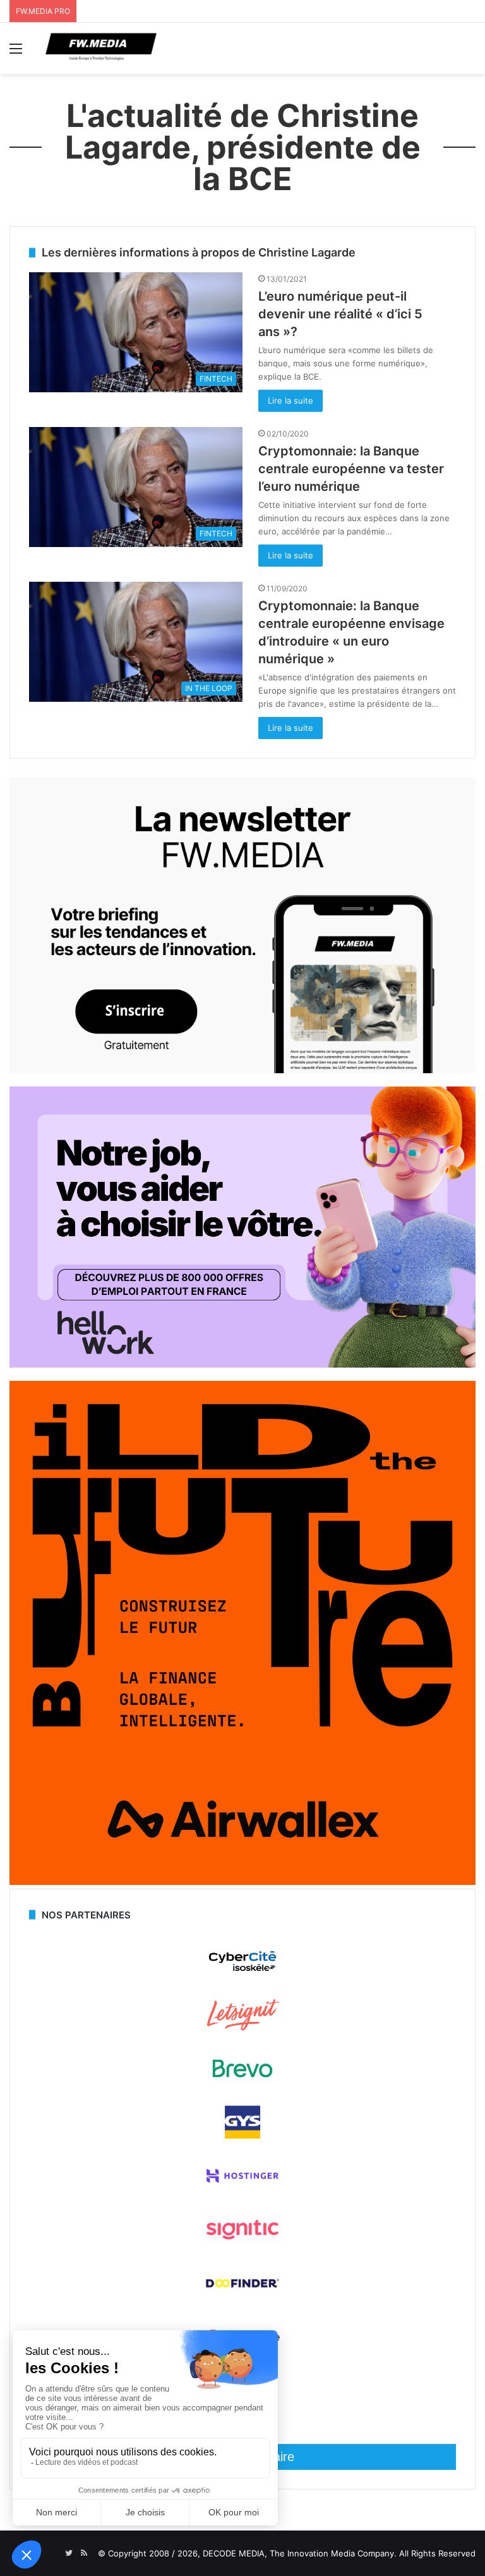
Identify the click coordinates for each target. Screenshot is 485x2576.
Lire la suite (290, 400)
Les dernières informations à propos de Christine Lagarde (199, 252)
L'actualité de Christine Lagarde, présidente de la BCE (243, 147)
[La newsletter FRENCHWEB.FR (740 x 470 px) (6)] (242, 1070)
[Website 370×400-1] (242, 1882)
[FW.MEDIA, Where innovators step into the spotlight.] (101, 48)
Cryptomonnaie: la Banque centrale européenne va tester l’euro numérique (351, 469)
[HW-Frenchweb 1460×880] (242, 1364)
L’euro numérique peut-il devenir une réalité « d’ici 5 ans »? (340, 314)
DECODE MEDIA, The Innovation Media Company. (300, 2553)
